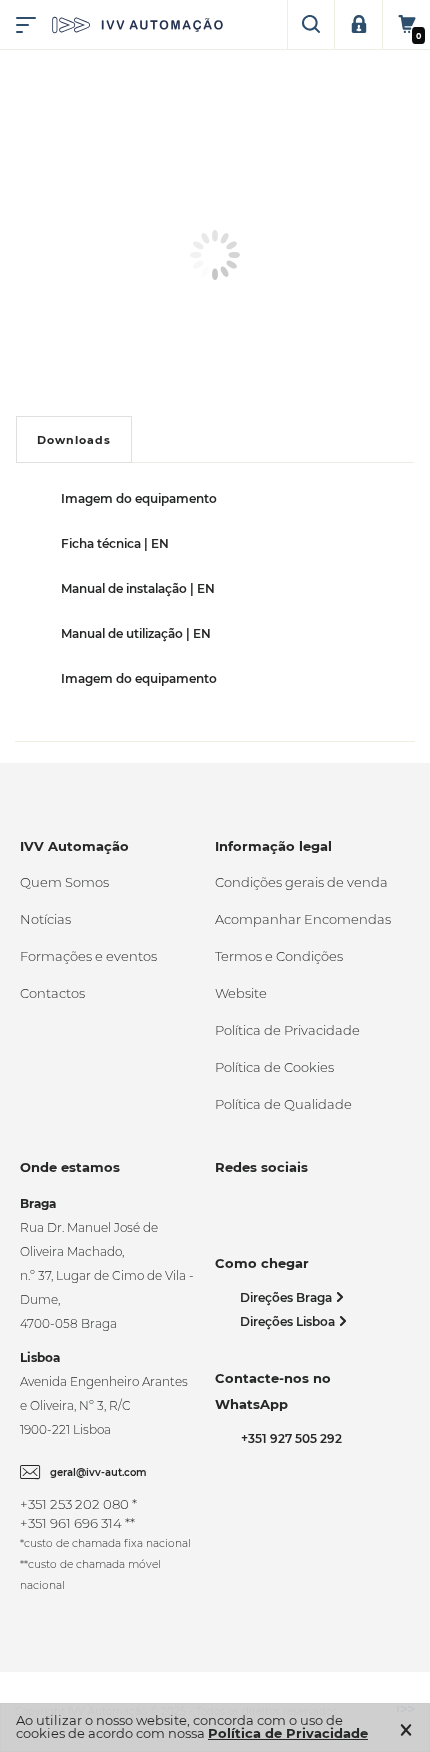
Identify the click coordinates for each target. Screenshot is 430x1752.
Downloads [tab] (74, 440)
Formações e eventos (88, 956)
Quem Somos (64, 882)
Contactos (52, 993)
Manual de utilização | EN (136, 633)
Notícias (45, 919)
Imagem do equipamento (139, 498)
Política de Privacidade (287, 1030)
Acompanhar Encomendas (303, 919)
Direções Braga (287, 1297)
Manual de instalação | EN (138, 588)
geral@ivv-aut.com (98, 1472)
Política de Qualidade (283, 1104)
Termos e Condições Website (279, 974)
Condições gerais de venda (301, 882)
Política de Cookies (274, 1067)
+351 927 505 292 (288, 1438)
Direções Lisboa (289, 1321)
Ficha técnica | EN (115, 543)
